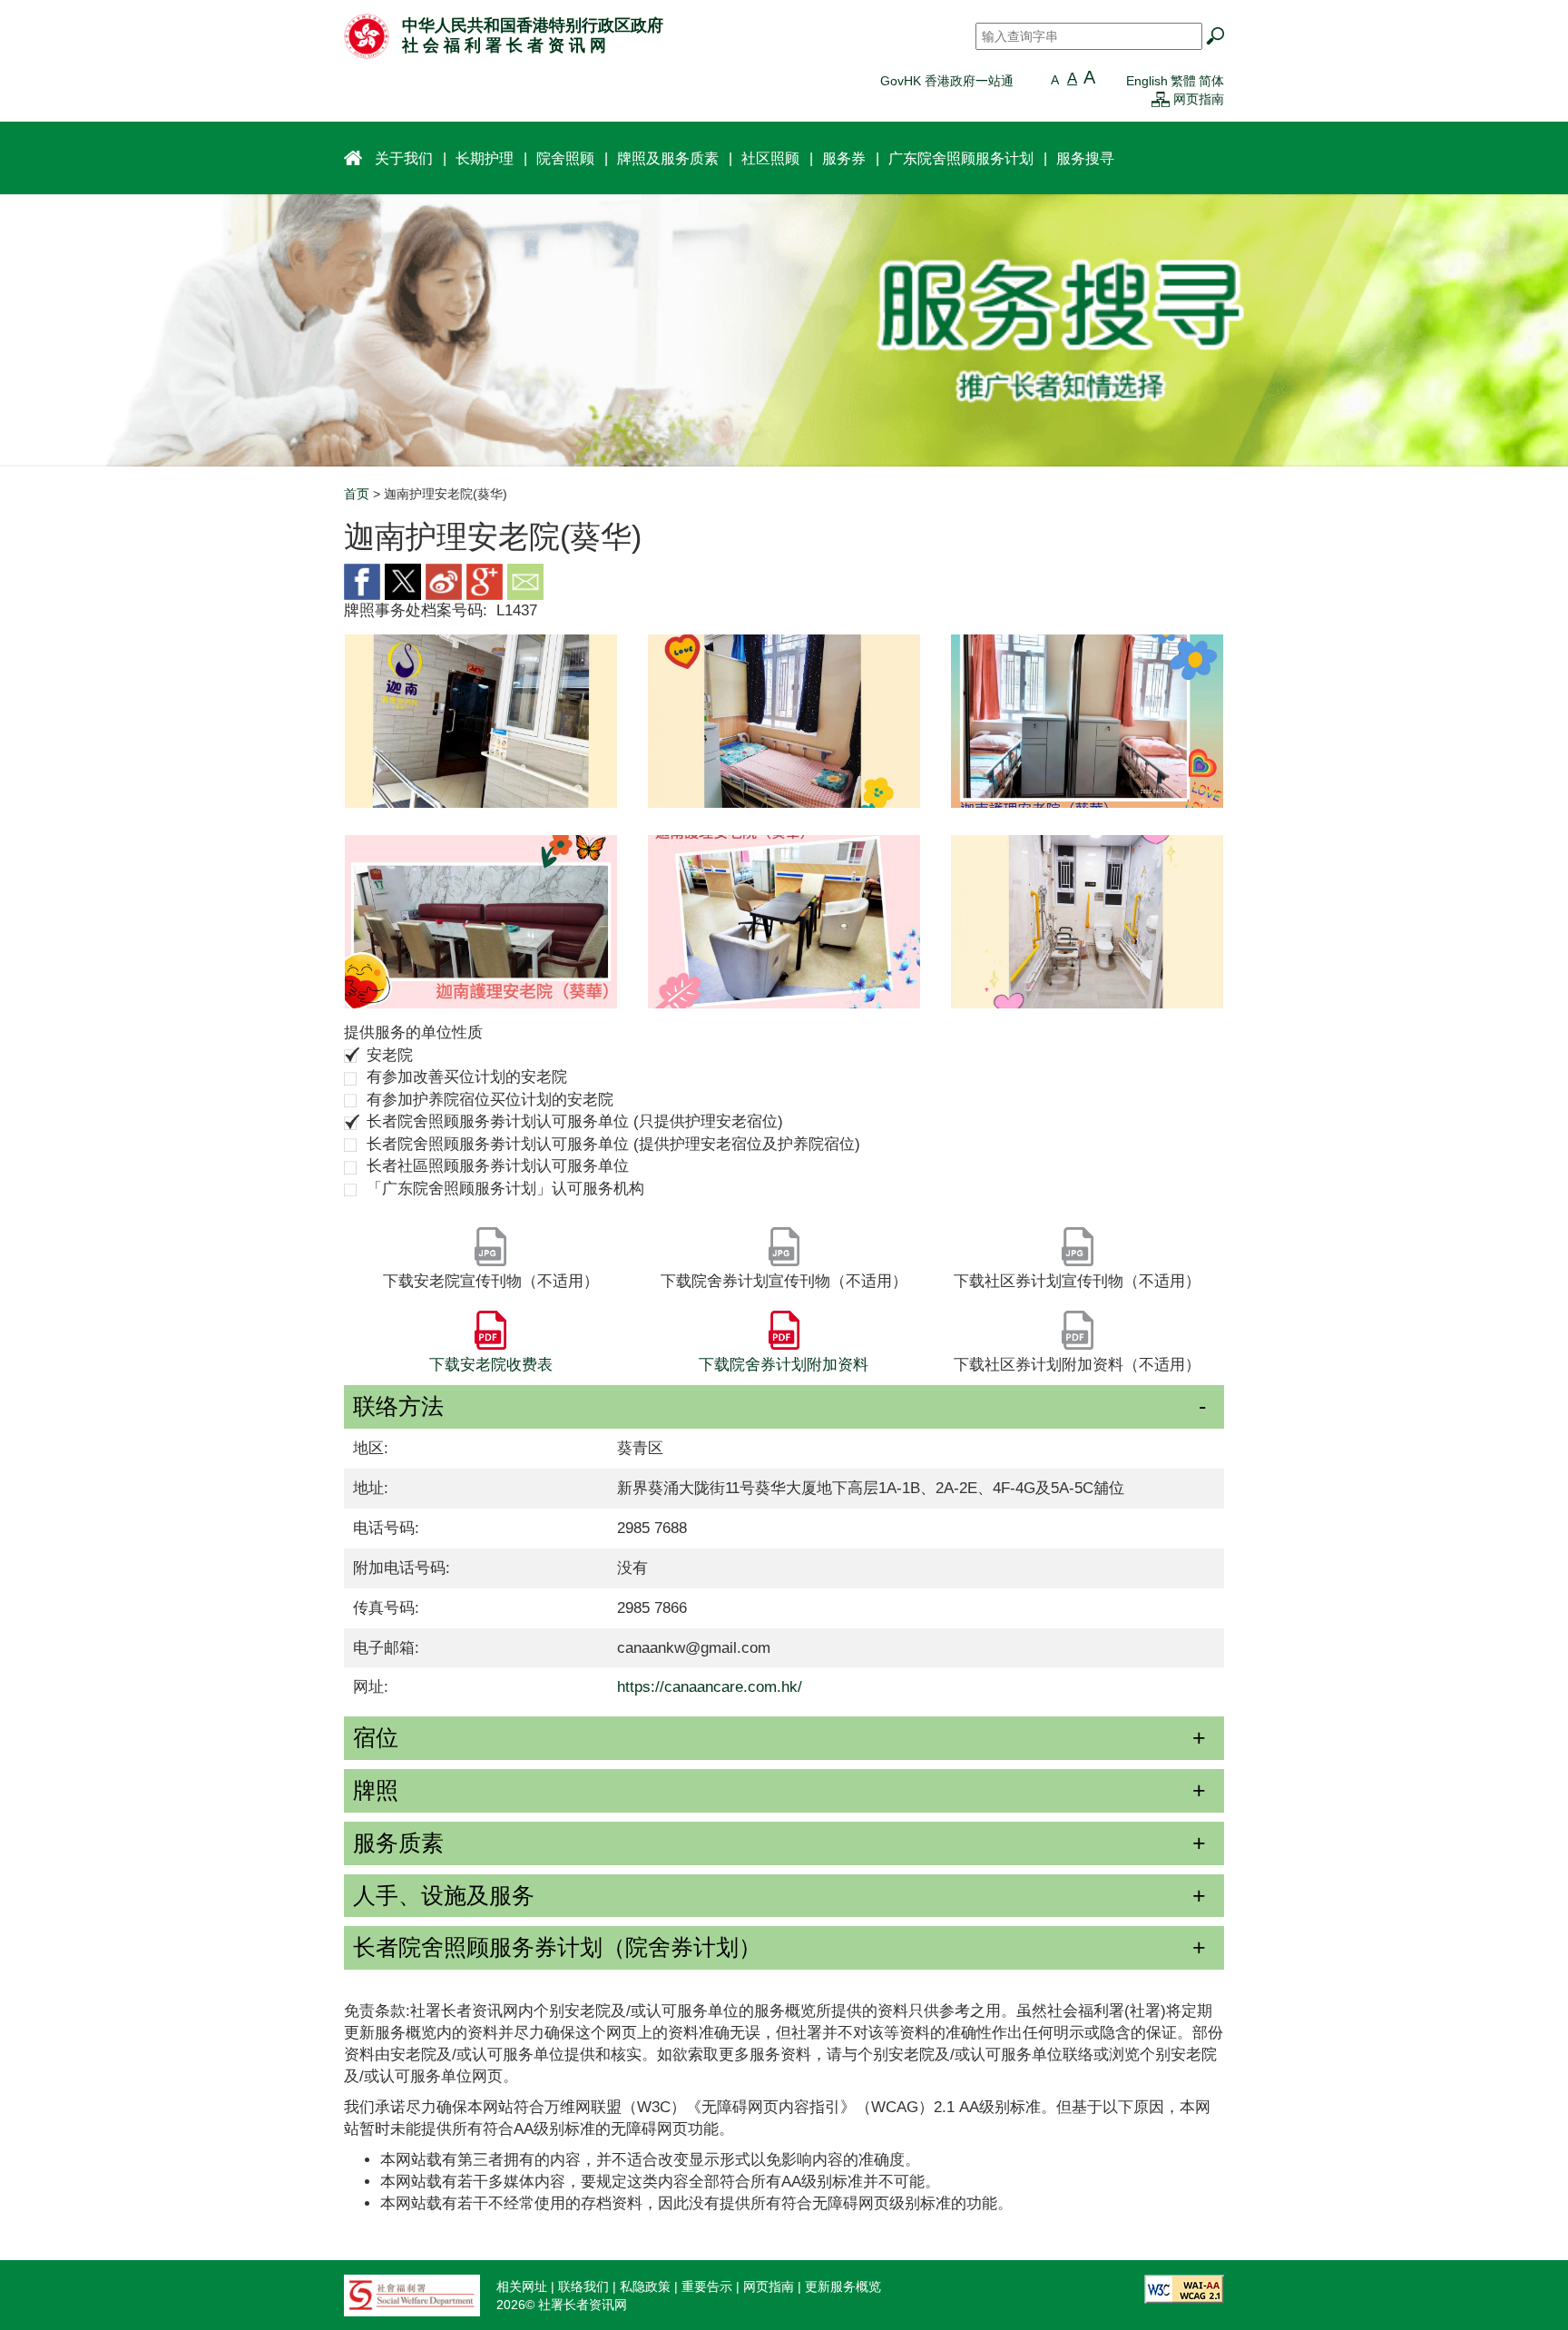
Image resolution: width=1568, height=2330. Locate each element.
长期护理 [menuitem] (485, 158)
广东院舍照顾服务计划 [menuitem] (961, 158)
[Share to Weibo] (444, 580)
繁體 (1183, 81)
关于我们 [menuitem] (404, 158)
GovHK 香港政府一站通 (947, 81)
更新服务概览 (843, 2286)
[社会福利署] (412, 2294)
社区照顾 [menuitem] (770, 158)
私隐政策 (645, 2286)
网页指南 (1199, 99)
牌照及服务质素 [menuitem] (668, 158)
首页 (357, 494)
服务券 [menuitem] (844, 158)
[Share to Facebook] (362, 580)
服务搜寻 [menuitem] (1085, 158)
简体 (1211, 81)
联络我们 (583, 2286)
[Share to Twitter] (403, 580)
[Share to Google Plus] (485, 580)
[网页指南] (1161, 99)
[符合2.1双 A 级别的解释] (1184, 2287)
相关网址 (522, 2286)
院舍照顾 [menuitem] (565, 158)
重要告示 (707, 2286)
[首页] (367, 35)
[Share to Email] (525, 580)
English (1147, 81)
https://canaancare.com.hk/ (710, 1687)
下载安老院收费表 (491, 1365)
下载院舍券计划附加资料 (784, 1365)
